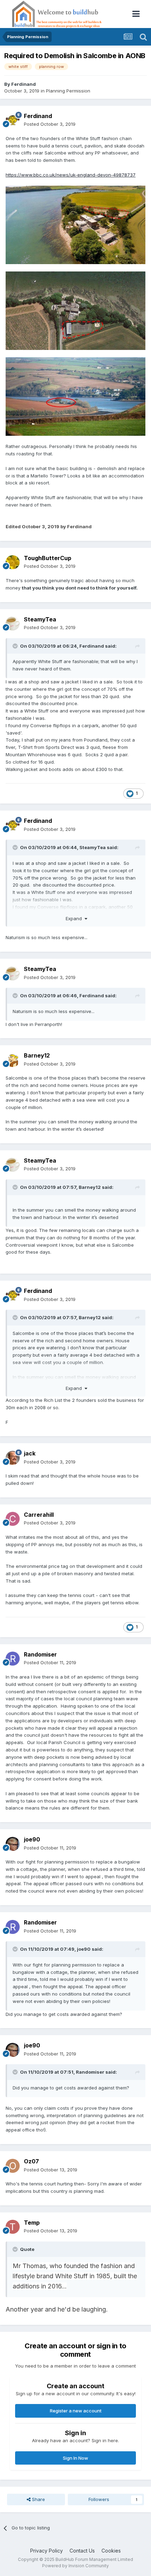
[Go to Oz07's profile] (13, 2166)
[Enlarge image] (75, 225)
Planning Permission (68, 91)
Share (38, 2499)
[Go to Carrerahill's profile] (13, 1519)
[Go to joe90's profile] (13, 1844)
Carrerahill (39, 1515)
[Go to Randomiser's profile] (13, 1659)
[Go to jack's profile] (13, 1458)
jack (30, 1453)
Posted (50, 124)
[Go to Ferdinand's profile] (13, 120)
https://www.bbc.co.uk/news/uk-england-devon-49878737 (71, 175)
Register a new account (76, 2411)
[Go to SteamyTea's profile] (13, 624)
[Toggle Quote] (16, 646)
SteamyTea (40, 619)
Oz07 (31, 2161)
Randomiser (40, 1654)
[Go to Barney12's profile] (13, 1060)
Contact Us (82, 2551)
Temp (32, 2223)
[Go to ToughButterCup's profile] (13, 562)
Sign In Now (75, 2458)
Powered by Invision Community (75, 2566)
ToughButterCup (48, 558)
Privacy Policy (47, 2551)
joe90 (32, 1839)
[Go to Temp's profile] (13, 2227)
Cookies (111, 2551)
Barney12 (37, 1055)
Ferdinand (24, 84)
